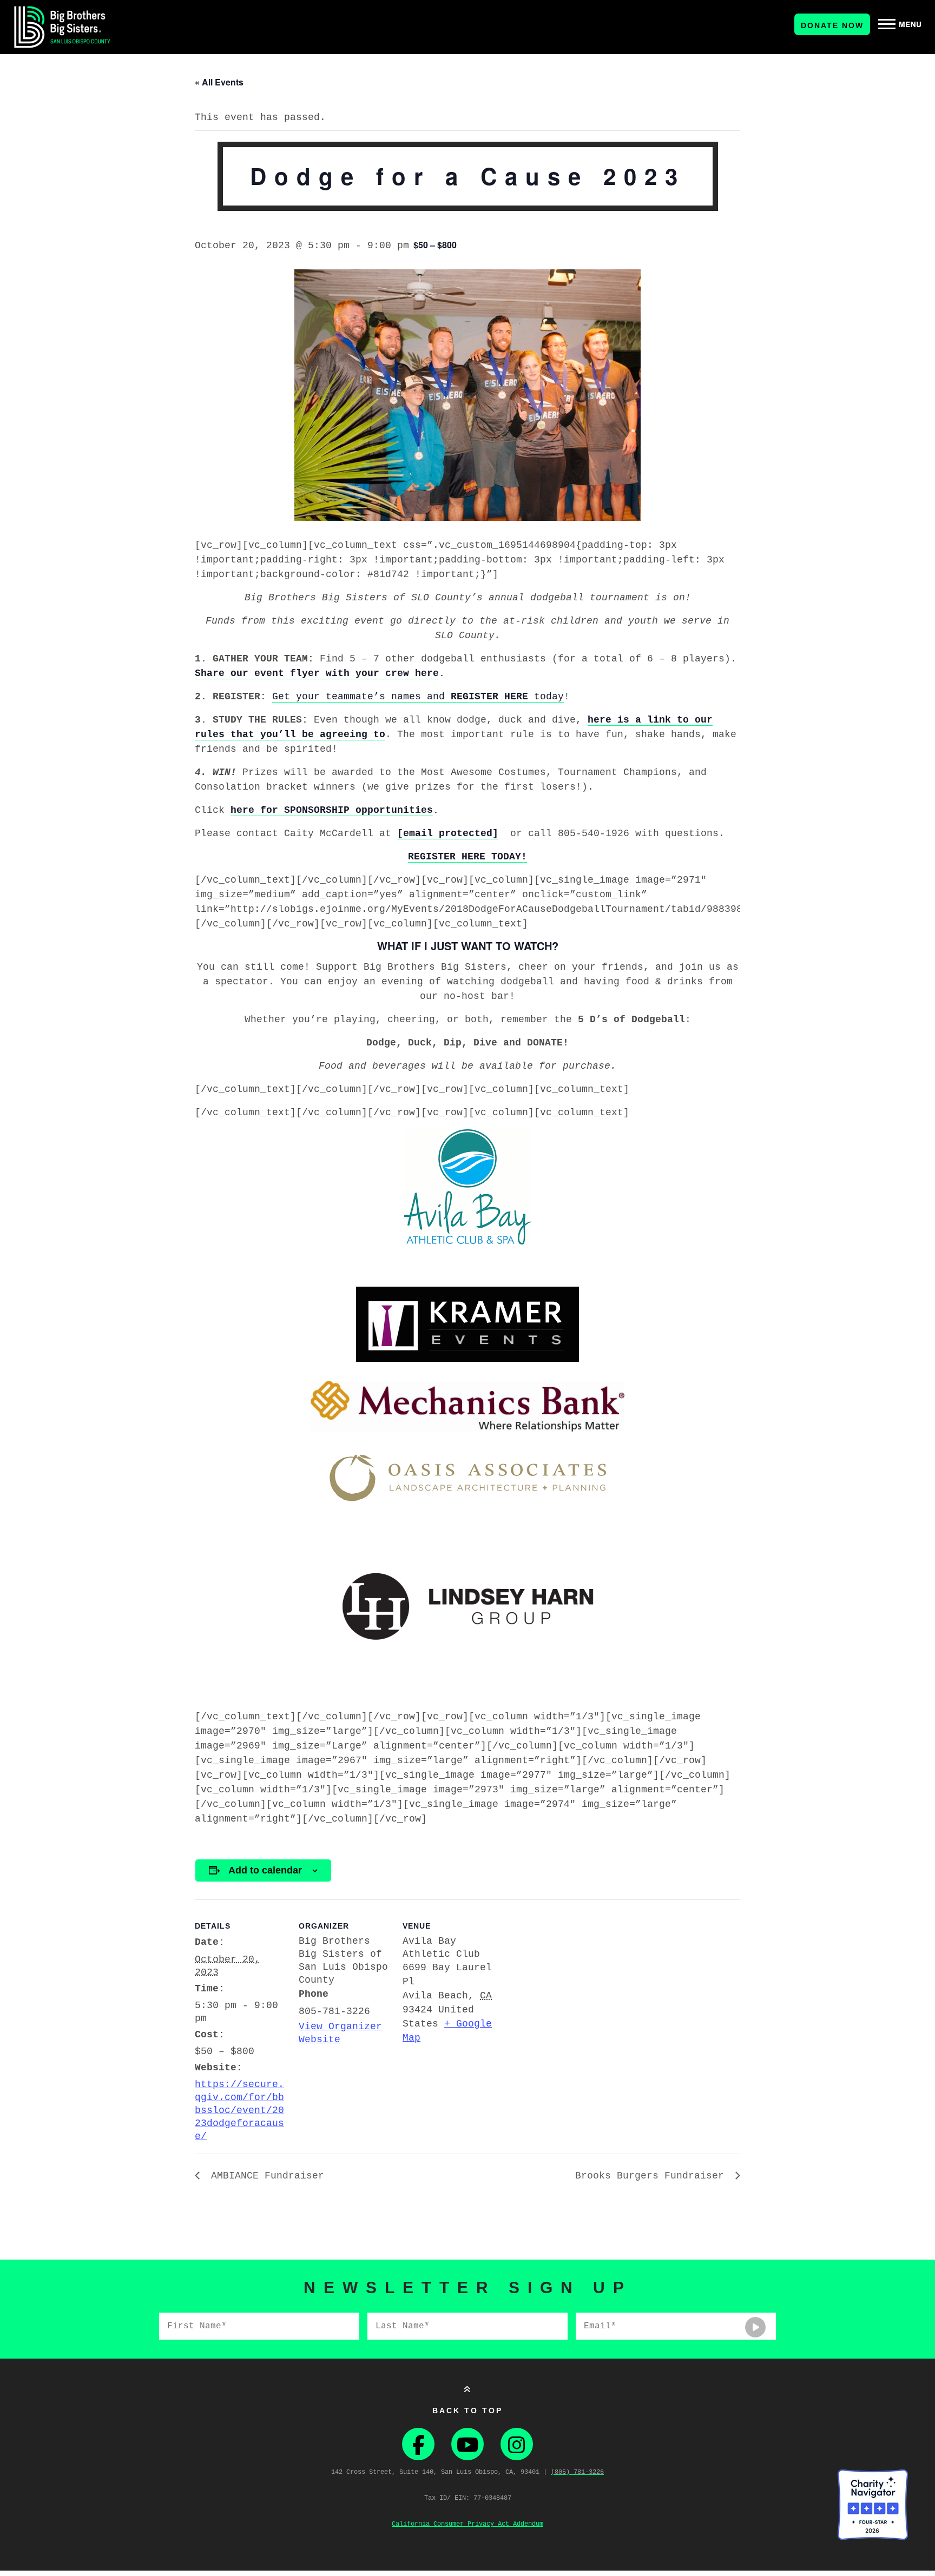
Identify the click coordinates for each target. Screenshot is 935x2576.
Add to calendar (265, 1870)
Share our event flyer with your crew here (317, 673)
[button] (900, 24)
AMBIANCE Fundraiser (265, 2176)
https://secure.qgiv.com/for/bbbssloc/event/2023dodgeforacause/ (239, 2110)
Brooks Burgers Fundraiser (653, 2176)
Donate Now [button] (832, 25)
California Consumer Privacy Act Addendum (467, 2524)
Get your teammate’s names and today (418, 697)
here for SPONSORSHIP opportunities (332, 810)
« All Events (219, 82)
